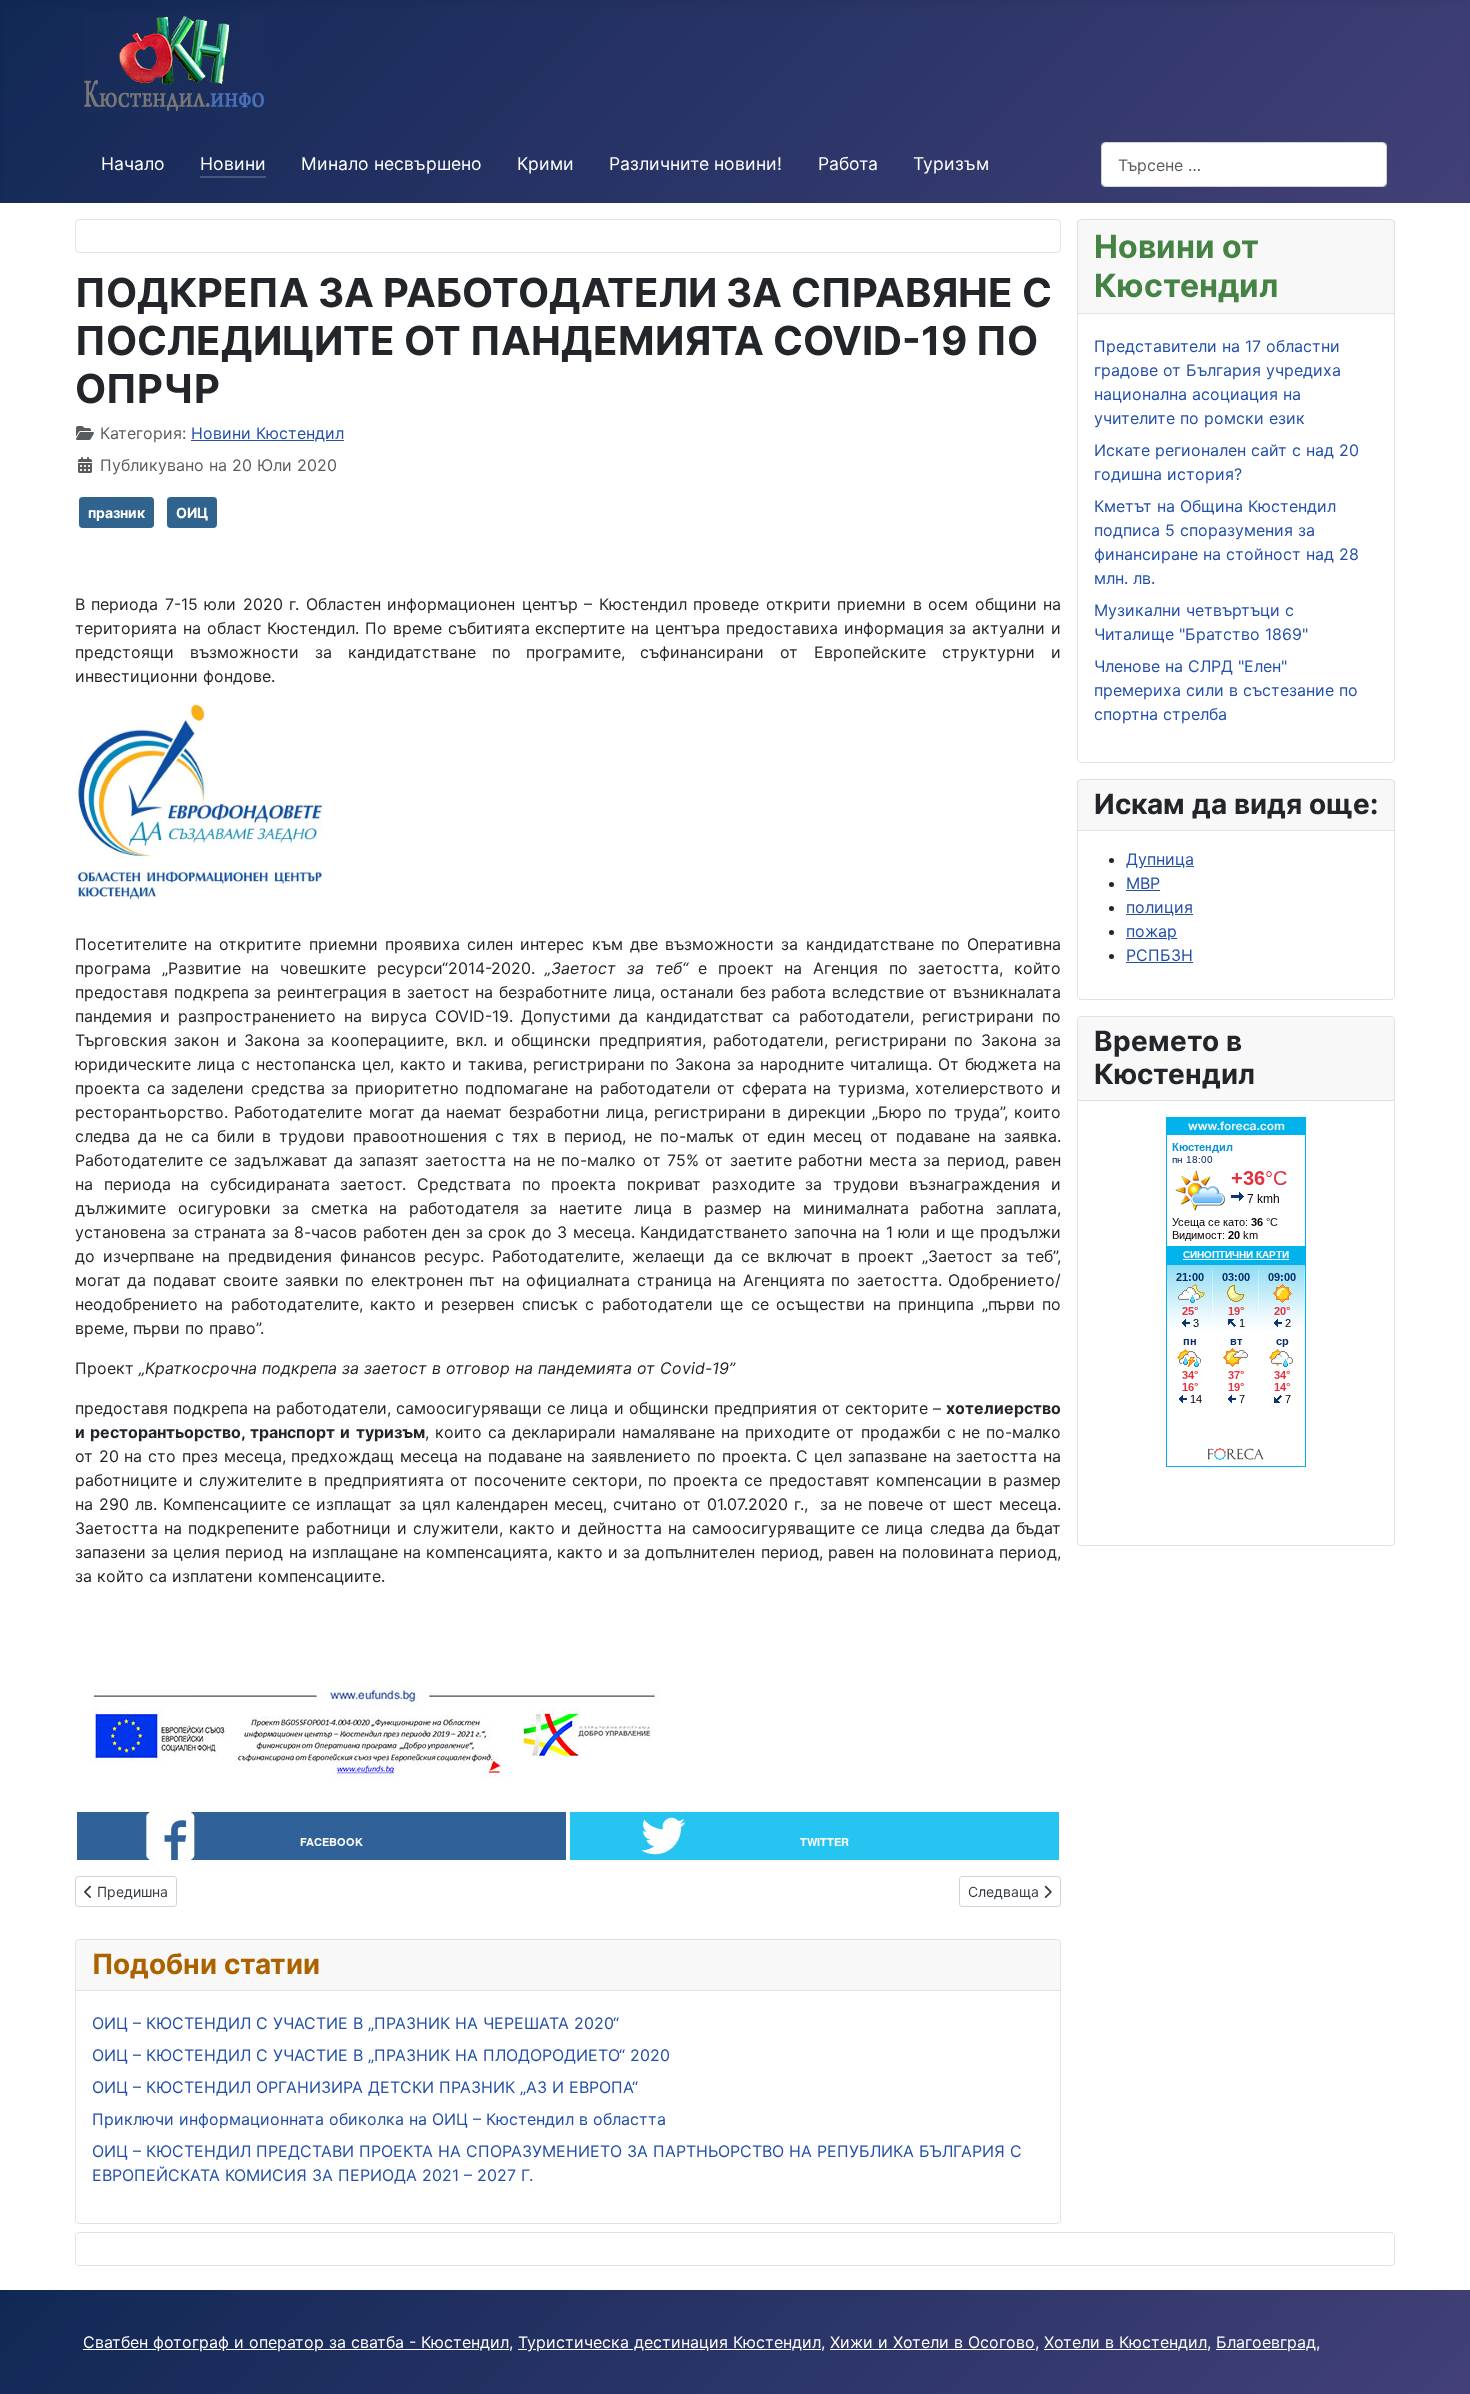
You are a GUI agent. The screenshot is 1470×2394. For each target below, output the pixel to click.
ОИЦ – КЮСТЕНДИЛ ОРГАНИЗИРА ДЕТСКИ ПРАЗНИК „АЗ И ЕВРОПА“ (365, 2087)
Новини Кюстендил (267, 433)
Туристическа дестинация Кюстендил (669, 2342)
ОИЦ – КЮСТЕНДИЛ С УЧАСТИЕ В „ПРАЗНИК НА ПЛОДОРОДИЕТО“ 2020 (381, 2055)
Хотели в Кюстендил (1125, 2342)
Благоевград (1266, 2342)
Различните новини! (695, 163)
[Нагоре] (1435, 2357)
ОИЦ (192, 512)
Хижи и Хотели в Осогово (932, 2342)
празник (116, 512)
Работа (848, 163)
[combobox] (1244, 164)
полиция (1159, 907)
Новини (233, 163)
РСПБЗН (1159, 955)
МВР (1143, 883)
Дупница (1160, 859)
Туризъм (951, 163)
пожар (1151, 931)
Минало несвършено (391, 163)
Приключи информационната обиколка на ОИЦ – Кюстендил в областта (379, 2119)
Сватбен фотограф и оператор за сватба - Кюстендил (296, 2342)
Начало (133, 163)
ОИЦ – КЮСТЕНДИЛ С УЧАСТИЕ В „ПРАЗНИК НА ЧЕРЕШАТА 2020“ (355, 2023)
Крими (545, 163)
